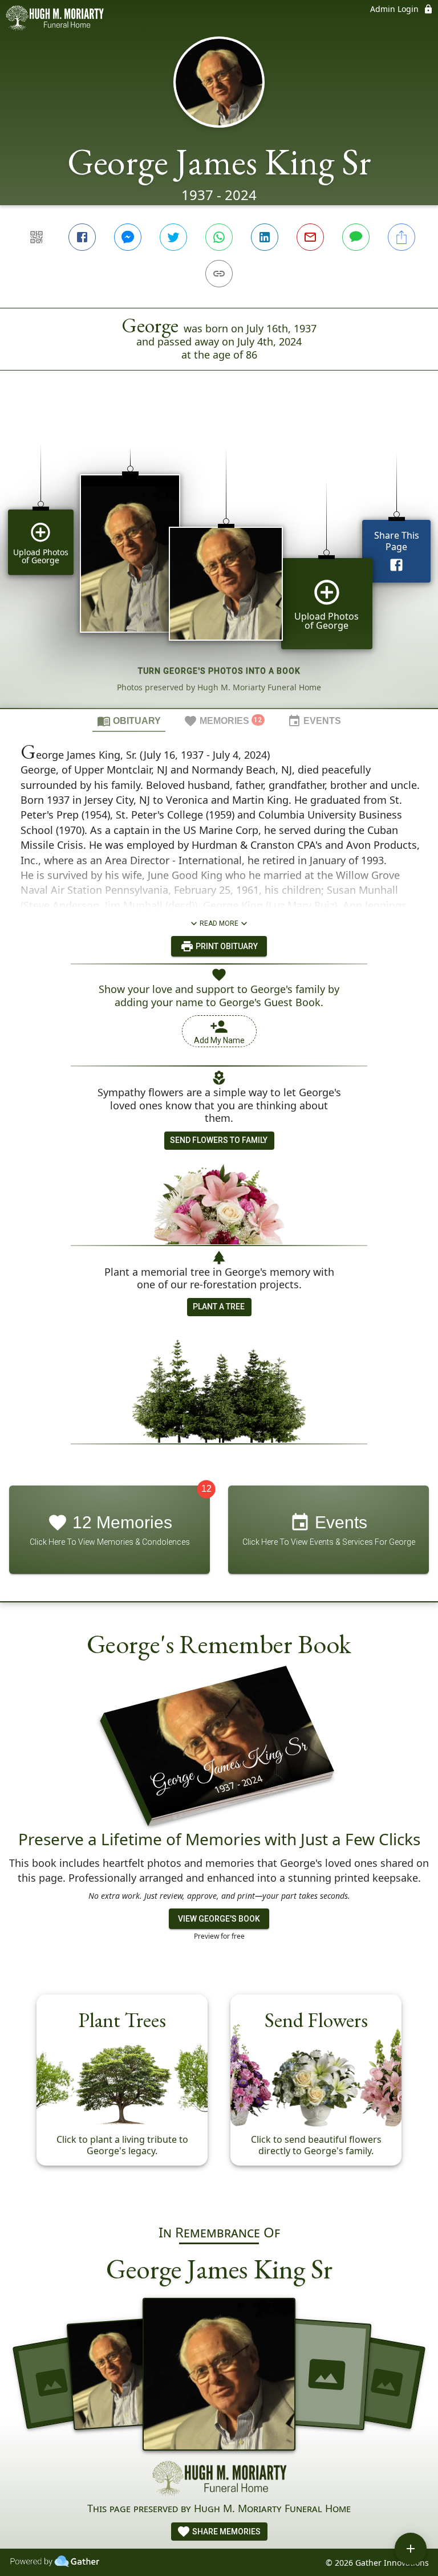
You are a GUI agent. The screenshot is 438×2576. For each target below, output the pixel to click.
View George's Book (219, 1919)
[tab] (129, 721)
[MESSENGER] (128, 237)
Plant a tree (219, 1307)
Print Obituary (226, 946)
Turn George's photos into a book (219, 671)
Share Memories (226, 2532)
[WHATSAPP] (219, 237)
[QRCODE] (36, 237)
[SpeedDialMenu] (411, 2549)
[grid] (219, 559)
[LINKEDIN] (265, 237)
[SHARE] (401, 237)
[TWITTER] (173, 237)
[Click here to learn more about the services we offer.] (219, 2480)
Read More (219, 923)
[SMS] (356, 237)
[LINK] (219, 274)
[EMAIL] (310, 237)
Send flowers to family (219, 1140)
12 (206, 1489)
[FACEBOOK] (82, 237)
